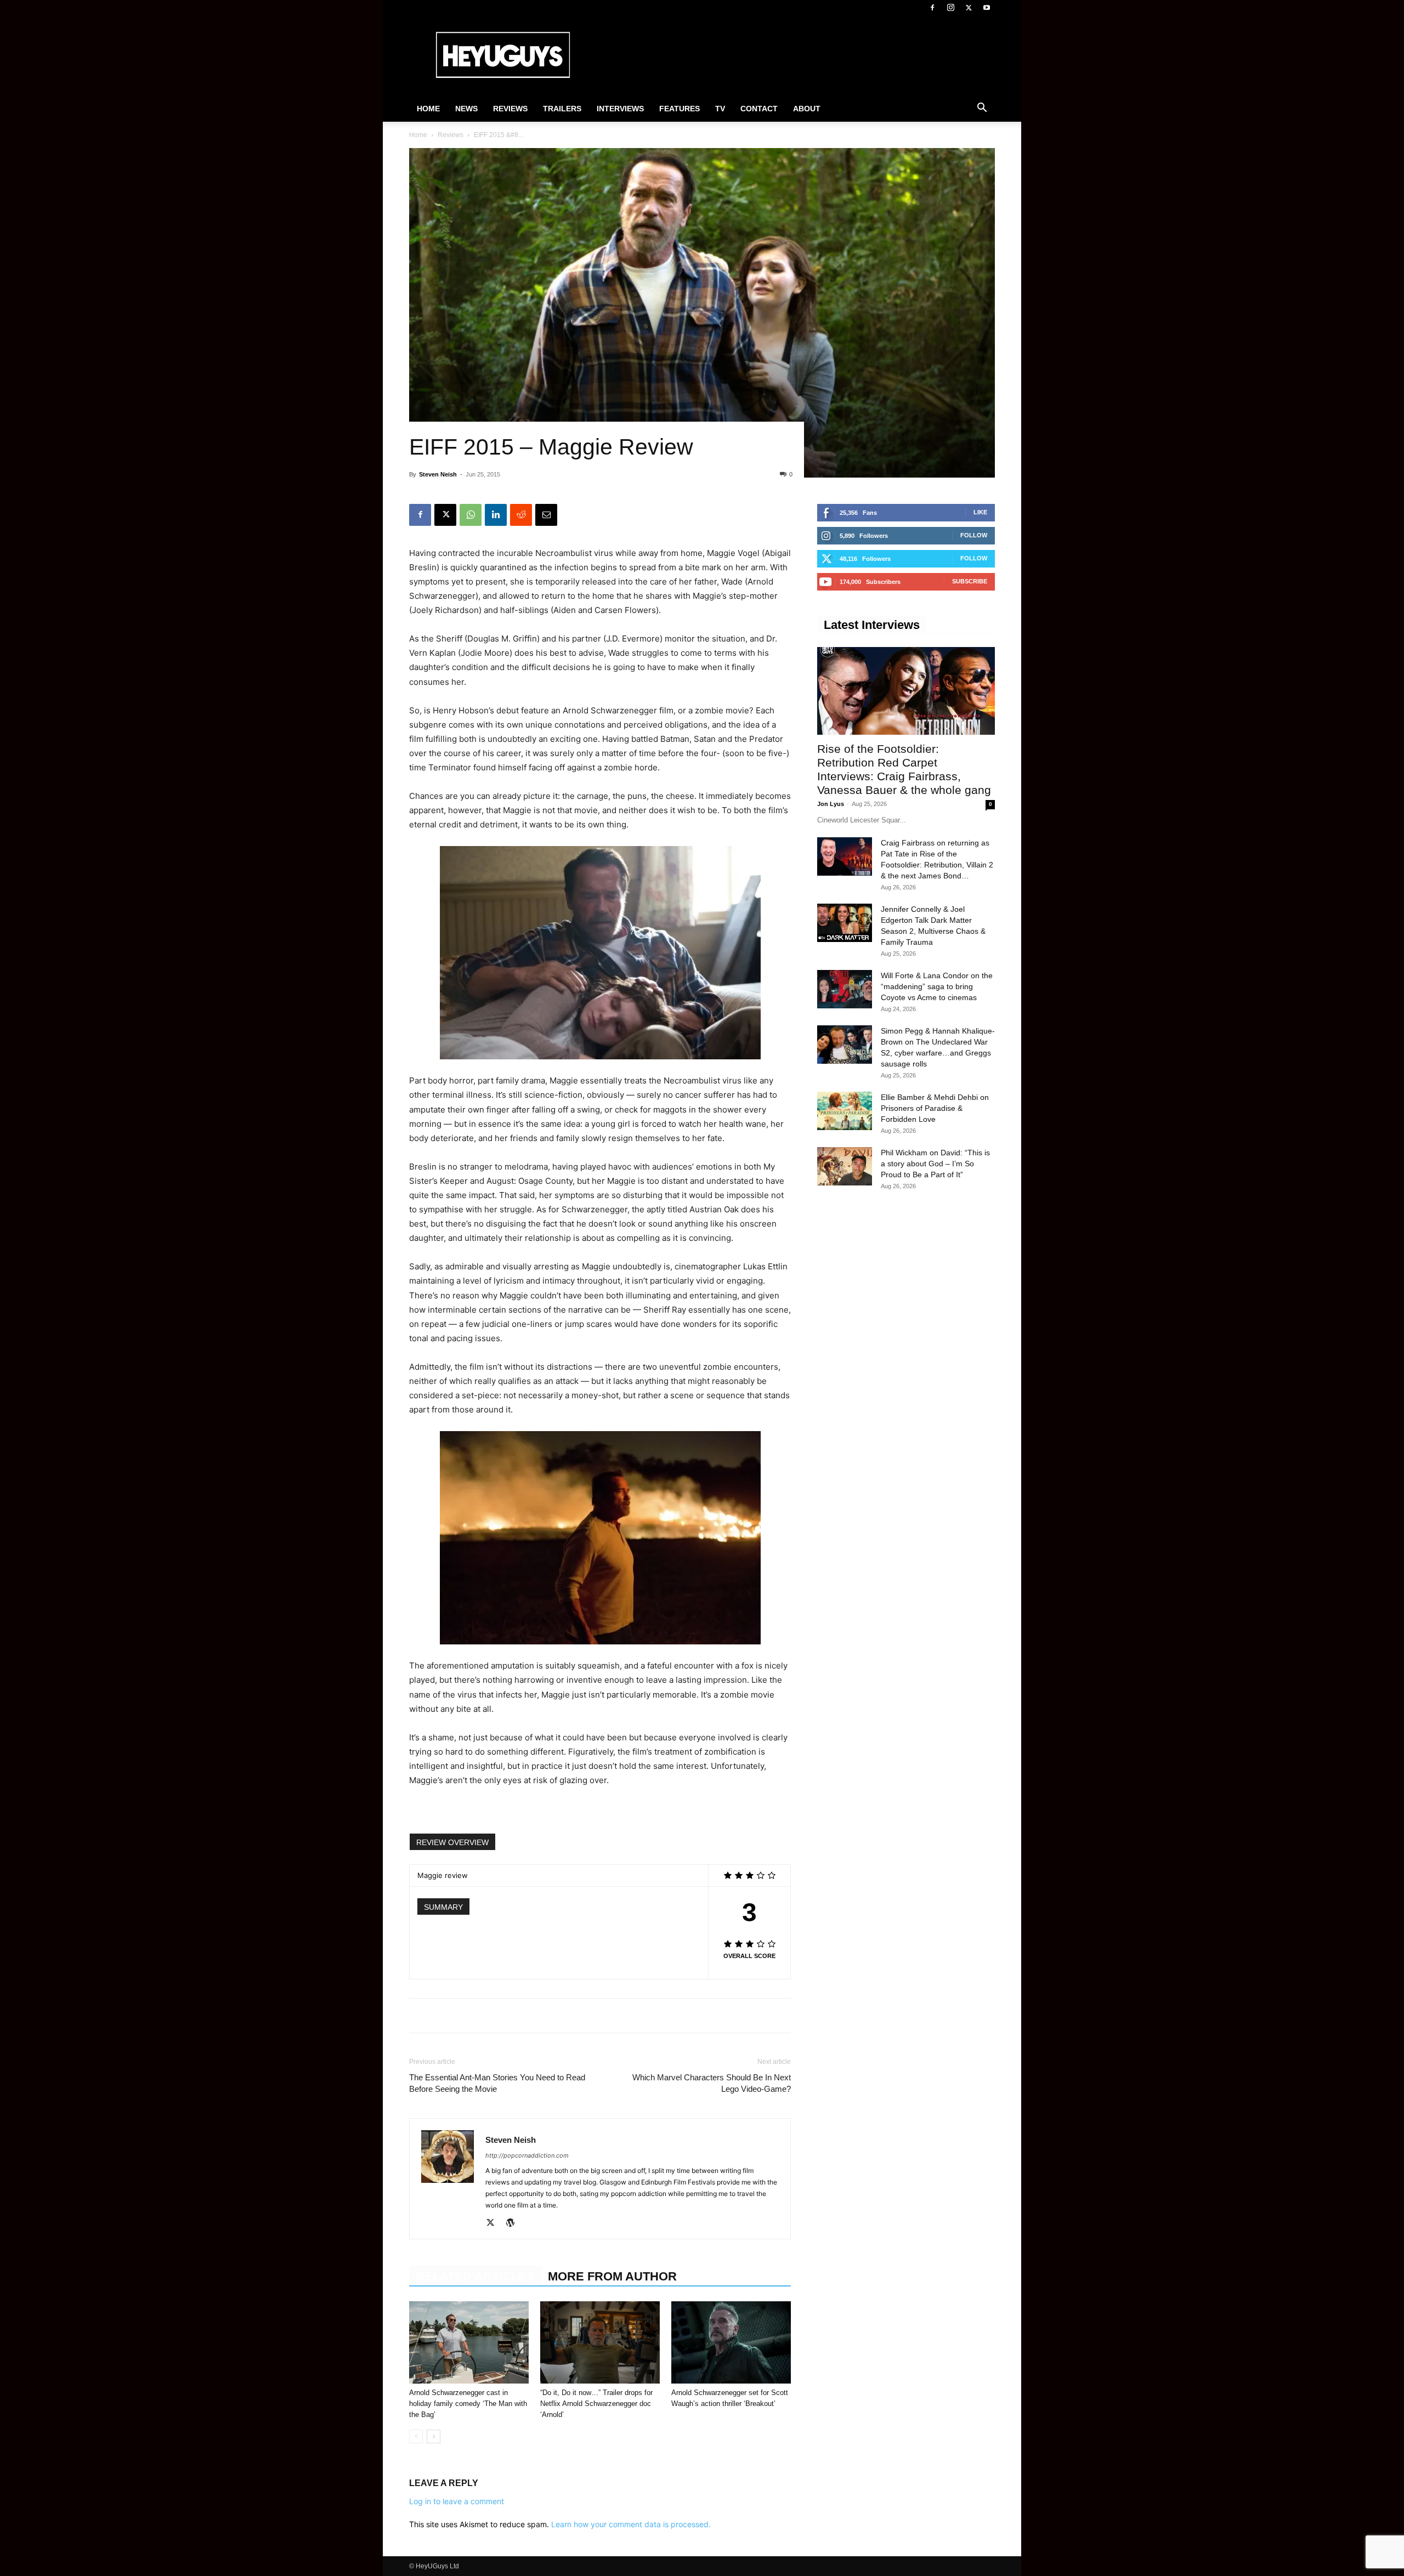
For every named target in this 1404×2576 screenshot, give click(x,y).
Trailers (562, 109)
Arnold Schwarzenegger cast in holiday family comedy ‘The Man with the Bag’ (468, 2404)
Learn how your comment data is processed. (631, 2524)
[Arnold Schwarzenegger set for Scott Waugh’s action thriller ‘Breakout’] (731, 2342)
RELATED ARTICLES (475, 2276)
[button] (982, 109)
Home (428, 109)
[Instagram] (950, 8)
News (466, 109)
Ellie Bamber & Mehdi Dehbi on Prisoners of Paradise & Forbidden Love (935, 1108)
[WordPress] (514, 2223)
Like (980, 512)
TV (720, 109)
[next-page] (434, 2436)
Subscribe (970, 581)
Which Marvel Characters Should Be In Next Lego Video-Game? (712, 2083)
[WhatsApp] (471, 515)
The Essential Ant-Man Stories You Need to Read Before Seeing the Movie (497, 2083)
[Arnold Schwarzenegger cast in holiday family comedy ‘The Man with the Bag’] (469, 2342)
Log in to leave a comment (457, 2501)
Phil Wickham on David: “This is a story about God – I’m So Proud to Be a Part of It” (935, 1164)
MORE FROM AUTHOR (612, 2276)
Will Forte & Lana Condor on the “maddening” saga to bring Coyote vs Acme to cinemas (937, 986)
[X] (969, 8)
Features (680, 109)
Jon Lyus (831, 804)
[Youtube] (987, 8)
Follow (974, 535)
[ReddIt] (521, 515)
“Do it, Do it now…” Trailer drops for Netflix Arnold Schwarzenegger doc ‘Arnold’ (596, 2404)
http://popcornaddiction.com (527, 2155)
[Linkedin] (496, 515)
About (807, 109)
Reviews (510, 109)
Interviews (620, 109)
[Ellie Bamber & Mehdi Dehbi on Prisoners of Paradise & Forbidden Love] (845, 1111)
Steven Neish (438, 474)
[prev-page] (416, 2436)
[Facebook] (932, 8)
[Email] (546, 515)
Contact (759, 109)
